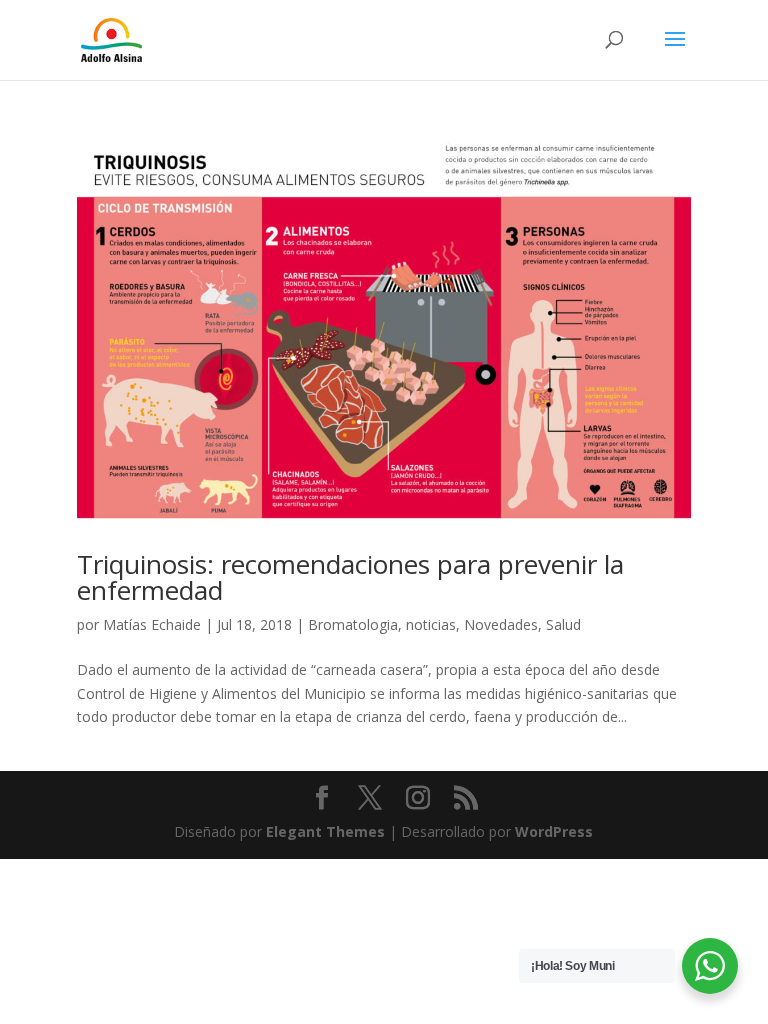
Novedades (501, 624)
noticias (431, 624)
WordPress (554, 831)
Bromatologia (353, 624)
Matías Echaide (152, 624)
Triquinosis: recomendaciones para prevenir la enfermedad (350, 577)
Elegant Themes (325, 831)
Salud (563, 624)
